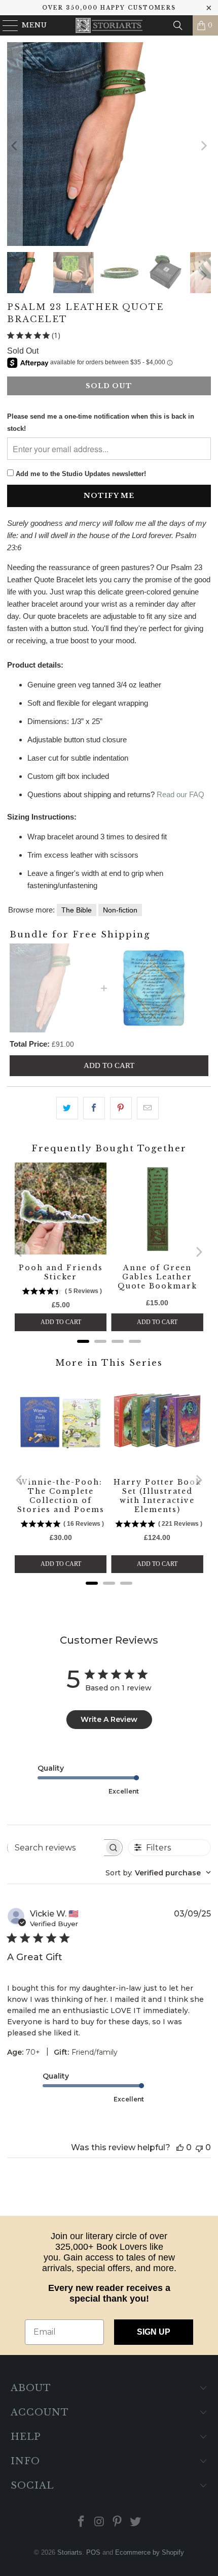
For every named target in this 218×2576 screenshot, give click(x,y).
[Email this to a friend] (148, 1108)
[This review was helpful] (180, 2147)
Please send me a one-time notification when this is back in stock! (101, 422)
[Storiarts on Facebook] (82, 2522)
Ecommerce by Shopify (150, 2552)
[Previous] (15, 146)
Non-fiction (120, 910)
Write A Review (109, 1719)
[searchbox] (56, 1847)
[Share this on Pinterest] (121, 1108)
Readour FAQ (180, 794)
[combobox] (158, 1873)
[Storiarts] (109, 25)
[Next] (203, 146)
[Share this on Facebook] (94, 1108)
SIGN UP (154, 2332)
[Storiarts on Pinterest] (118, 2522)
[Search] (178, 25)
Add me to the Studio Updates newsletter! (81, 474)
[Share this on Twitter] (67, 1108)
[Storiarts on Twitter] (136, 2522)
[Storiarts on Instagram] (99, 2522)
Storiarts (70, 2552)
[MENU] (6, 25)
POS (93, 2552)
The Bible (77, 910)
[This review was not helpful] (199, 2147)
